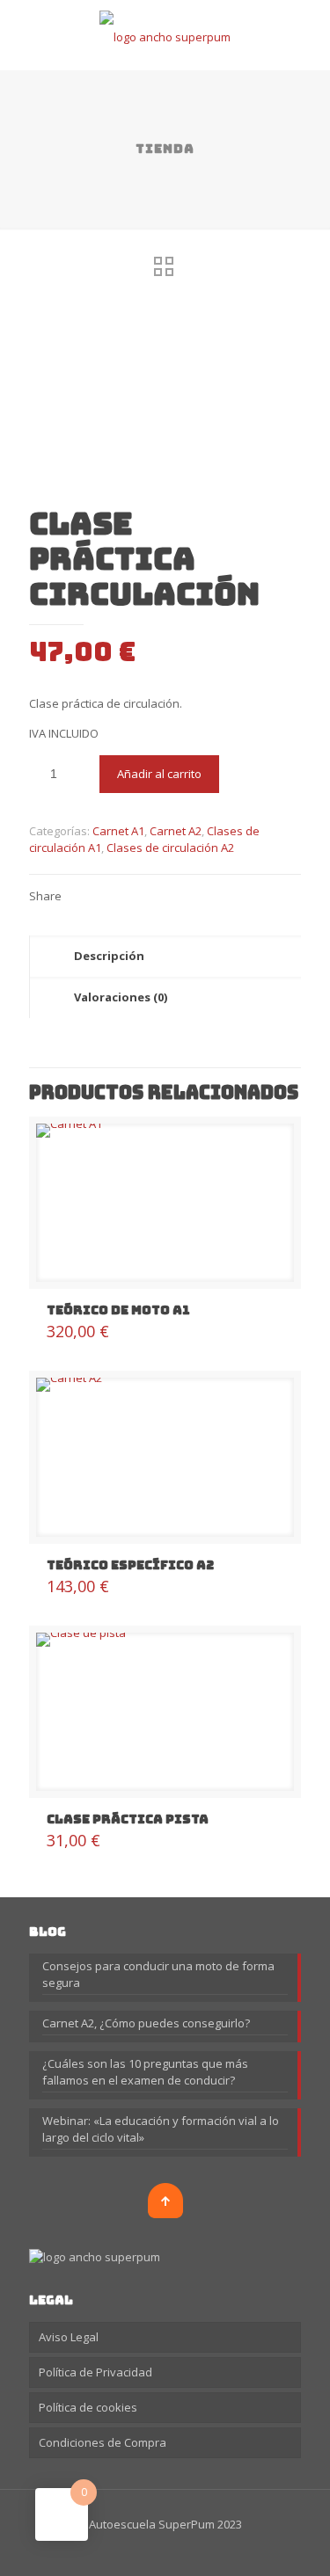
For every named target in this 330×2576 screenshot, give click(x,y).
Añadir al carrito (159, 774)
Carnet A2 (176, 831)
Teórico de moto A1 (118, 1310)
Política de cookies (88, 2407)
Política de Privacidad (95, 2372)
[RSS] (189, 2549)
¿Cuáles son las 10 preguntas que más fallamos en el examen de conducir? (145, 2072)
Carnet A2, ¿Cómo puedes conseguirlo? (146, 2023)
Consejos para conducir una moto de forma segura (158, 1974)
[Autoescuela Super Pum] (165, 35)
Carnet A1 (118, 831)
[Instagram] (165, 2549)
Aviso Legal (69, 2337)
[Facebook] (141, 2549)
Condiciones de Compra (103, 2442)
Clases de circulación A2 (170, 848)
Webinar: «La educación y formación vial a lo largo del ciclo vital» (161, 2129)
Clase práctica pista (128, 1819)
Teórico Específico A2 (130, 1565)
